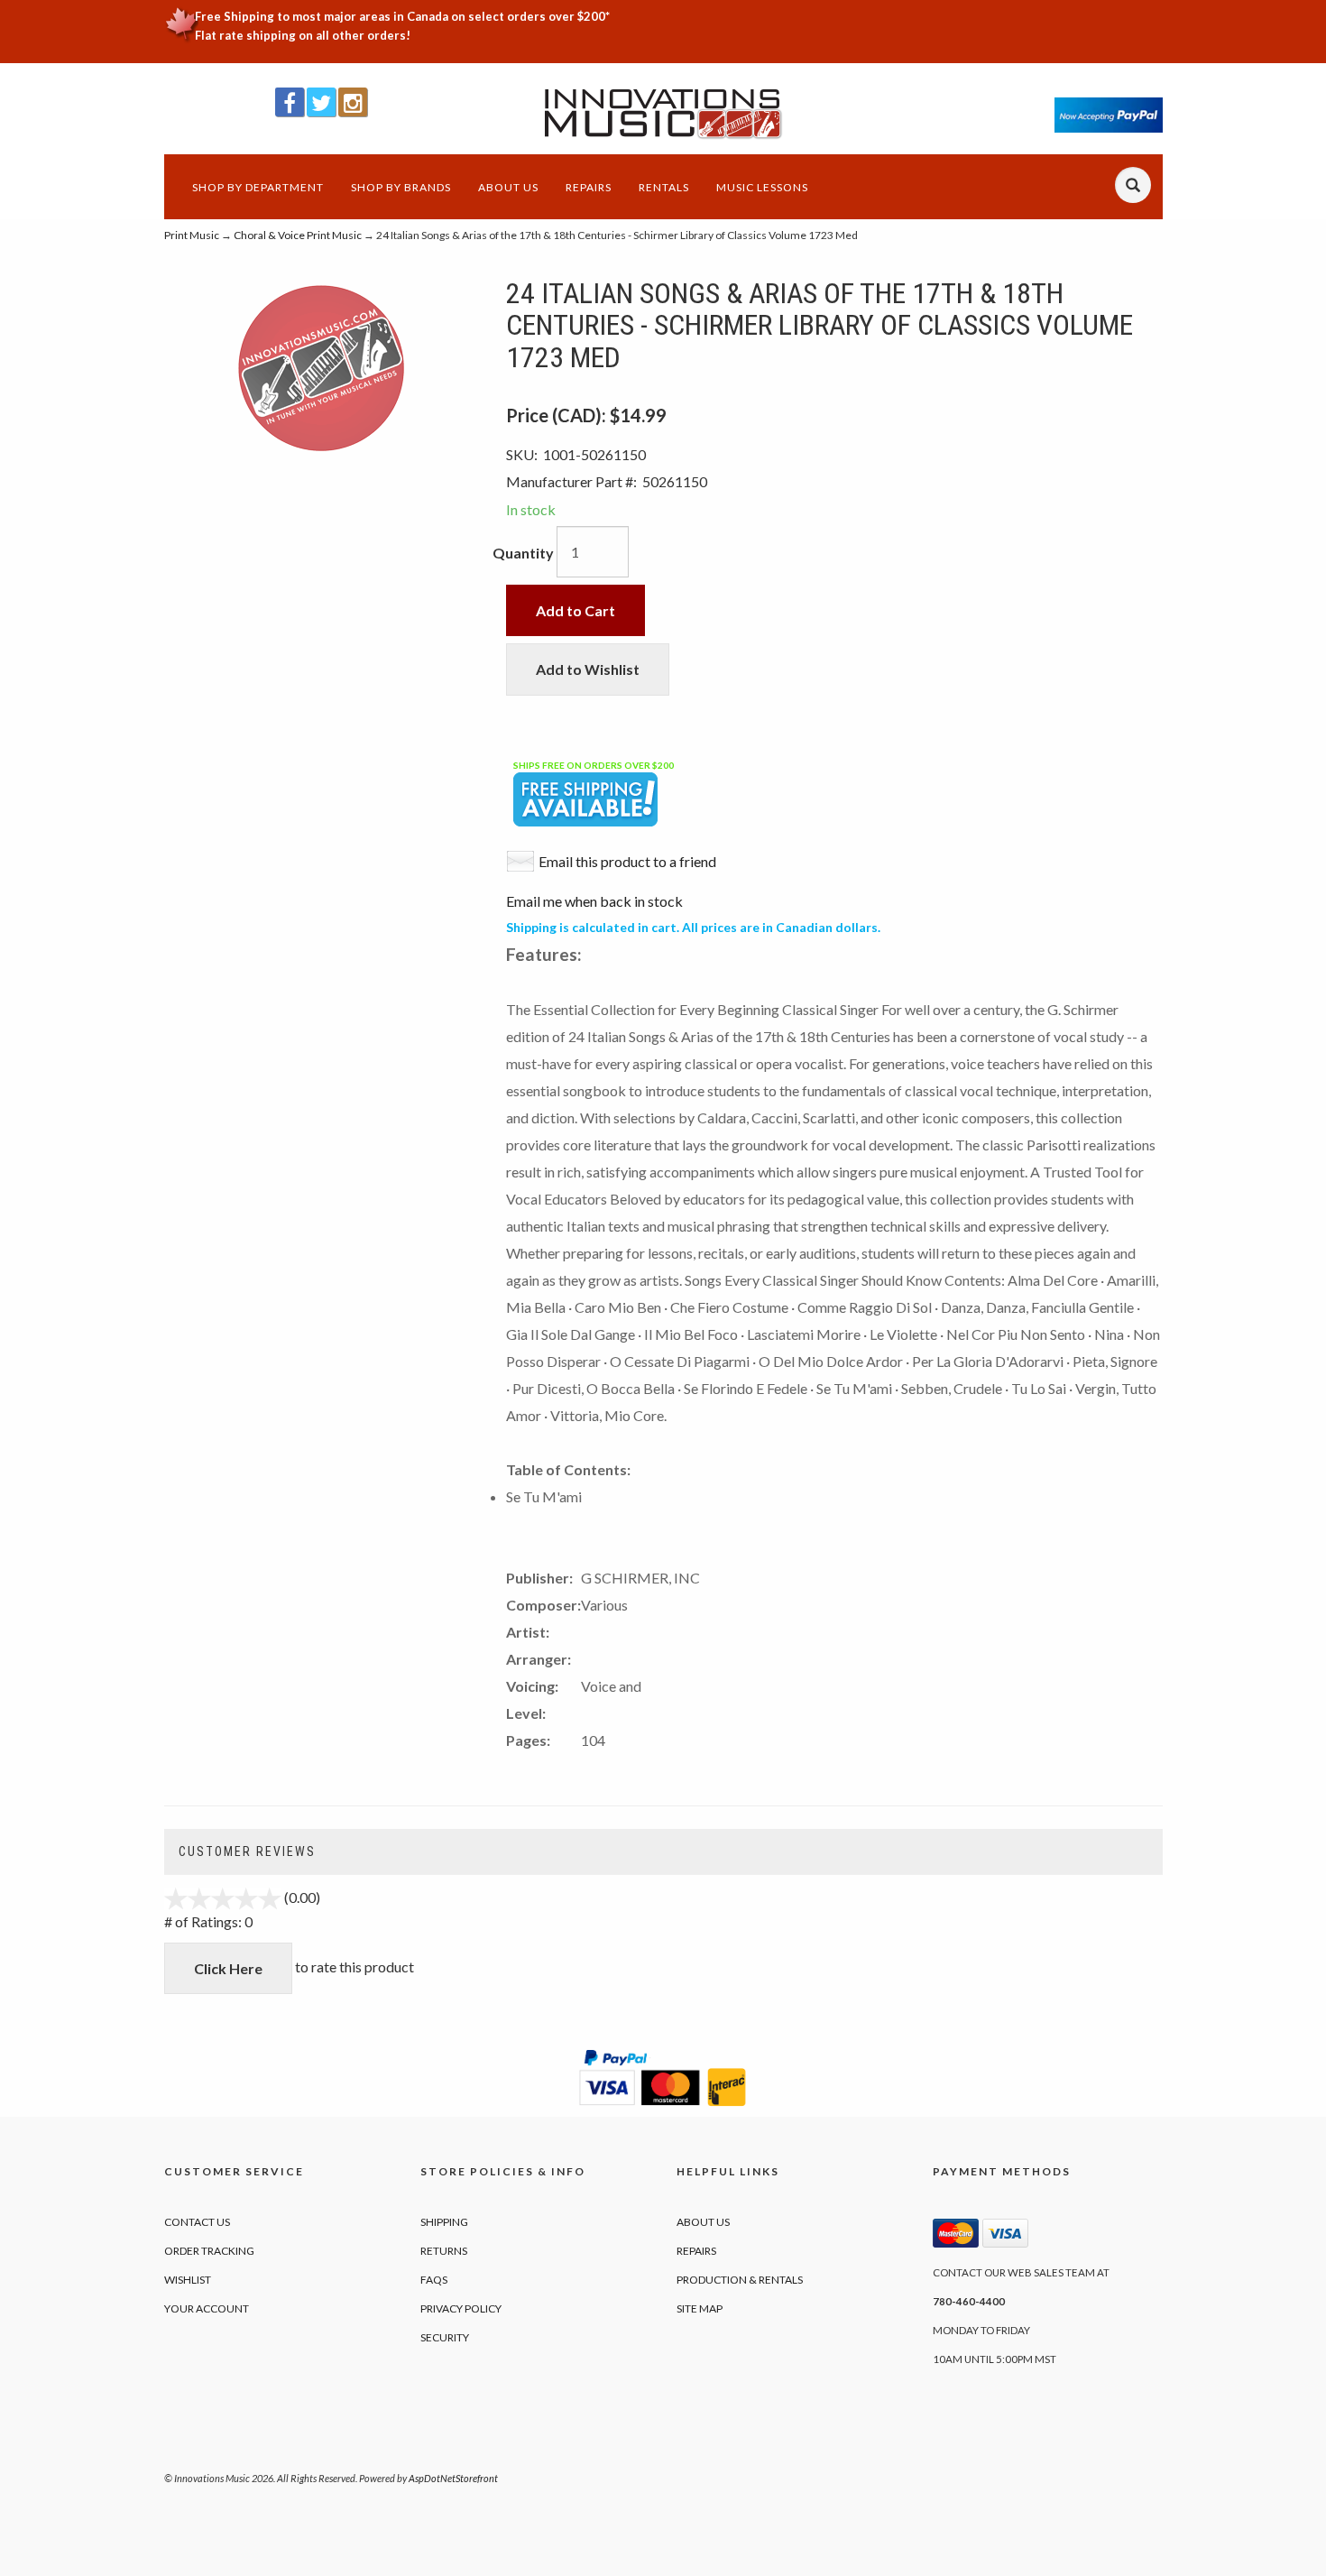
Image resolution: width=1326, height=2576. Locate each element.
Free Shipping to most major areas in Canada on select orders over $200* (402, 16)
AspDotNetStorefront (453, 2478)
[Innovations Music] (663, 114)
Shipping (444, 2222)
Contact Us (197, 2222)
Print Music (192, 235)
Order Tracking (209, 2251)
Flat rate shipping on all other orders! (303, 35)
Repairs (589, 187)
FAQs (434, 2280)
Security (445, 2337)
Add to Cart (576, 610)
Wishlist (188, 2280)
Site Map (700, 2308)
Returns (444, 2251)
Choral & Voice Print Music (298, 235)
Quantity (523, 553)
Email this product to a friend (627, 861)
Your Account (207, 2308)
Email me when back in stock (594, 901)
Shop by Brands (401, 187)
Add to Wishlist (588, 669)
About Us (508, 187)
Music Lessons (762, 187)
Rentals (664, 187)
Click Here (228, 1968)
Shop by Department (258, 187)
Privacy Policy (461, 2308)
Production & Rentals (740, 2280)
